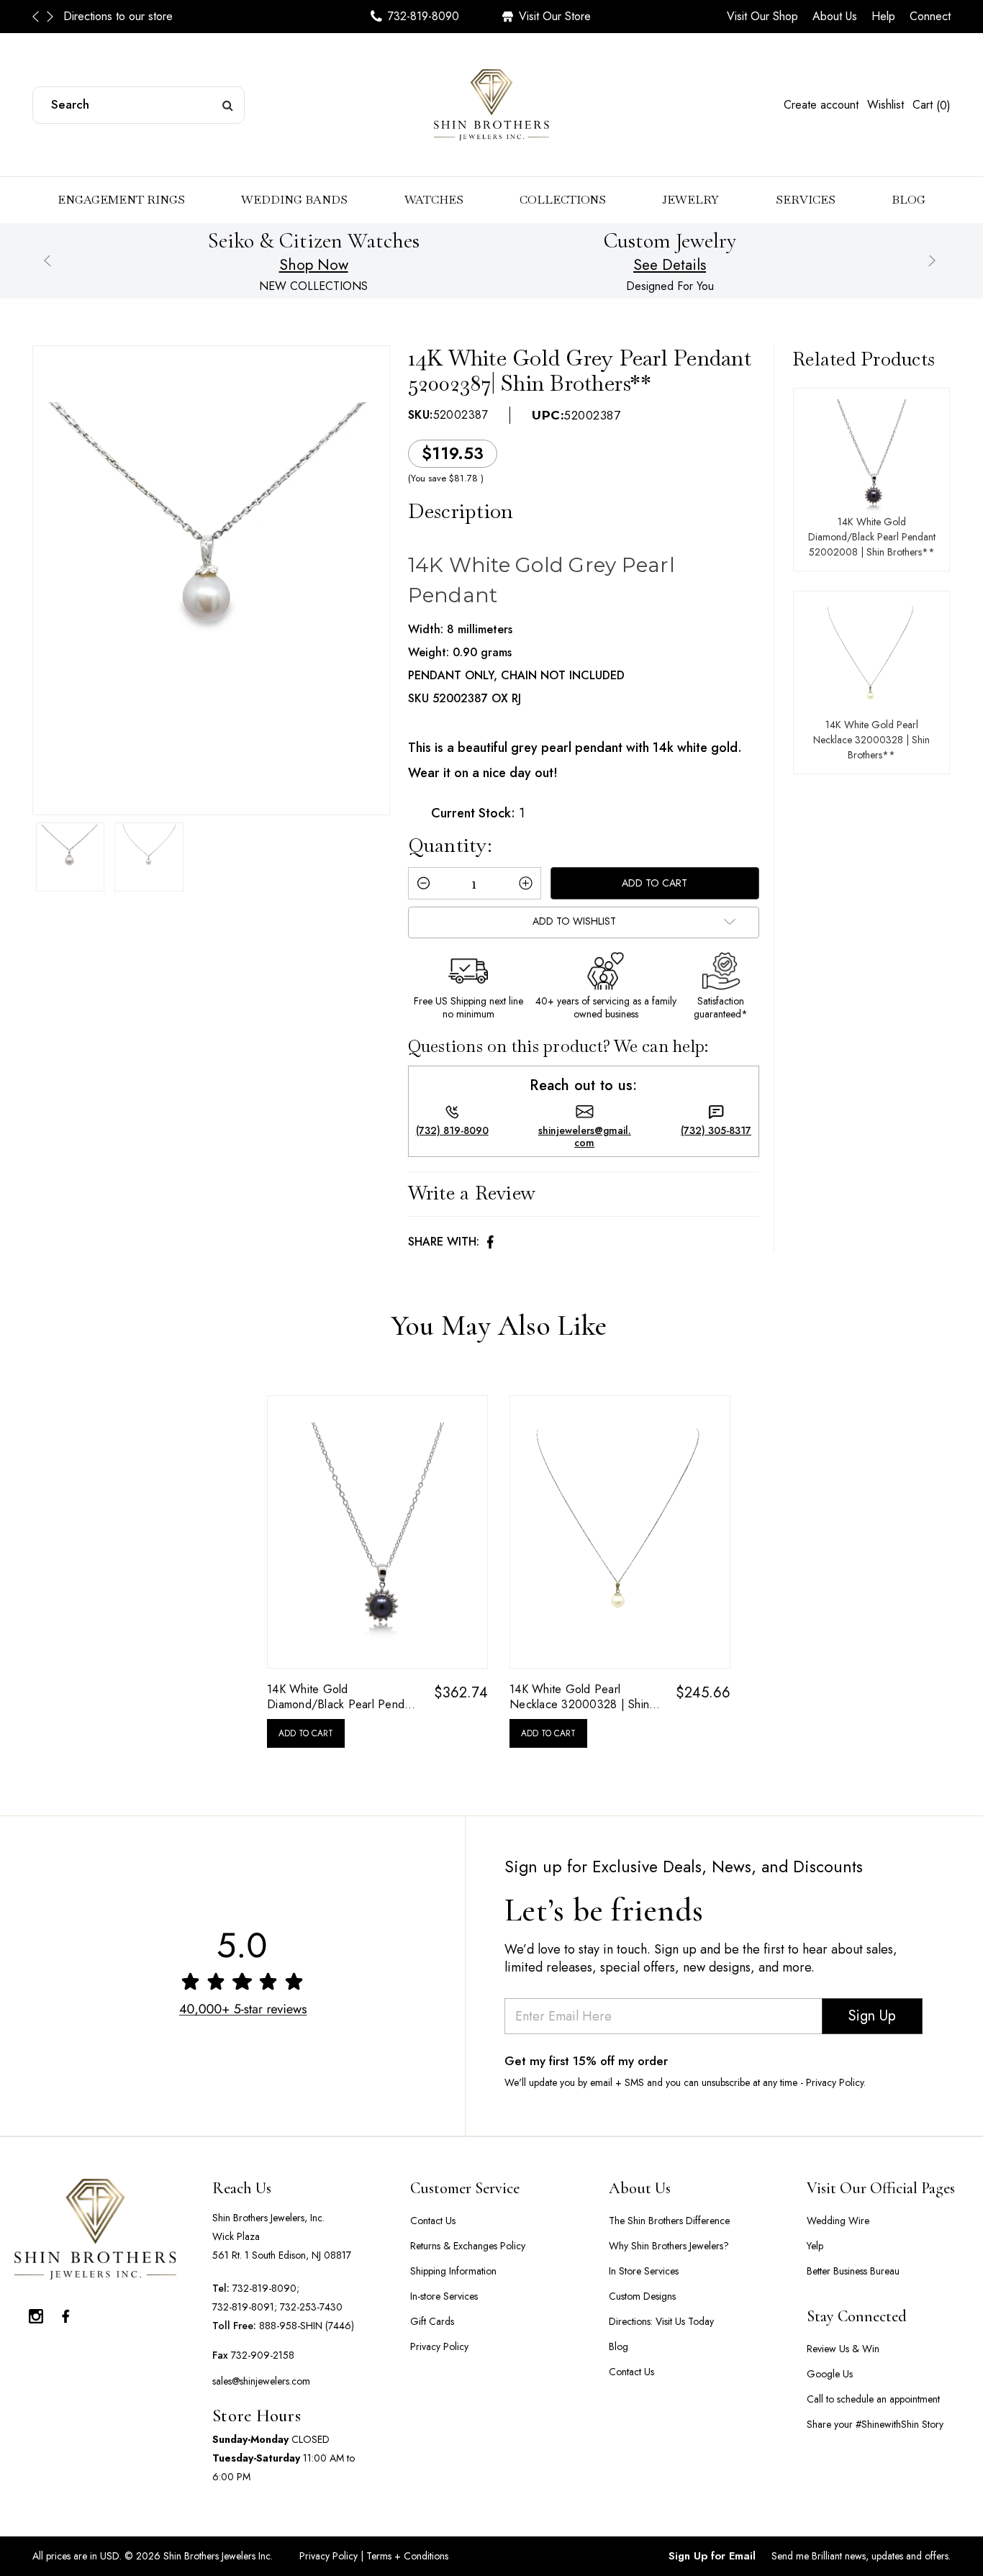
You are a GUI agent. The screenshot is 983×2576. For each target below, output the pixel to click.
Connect (930, 16)
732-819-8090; (266, 2288)
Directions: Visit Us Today (661, 2321)
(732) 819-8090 (452, 1131)
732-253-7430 (311, 2307)
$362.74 (461, 1693)
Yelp (815, 2246)
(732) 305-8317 (716, 1131)
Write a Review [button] (472, 1193)
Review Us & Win (843, 2349)
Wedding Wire (838, 2221)
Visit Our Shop (762, 16)
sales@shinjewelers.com (261, 2381)
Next (50, 17)
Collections (563, 200)
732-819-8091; (245, 2307)
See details (670, 265)
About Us (835, 16)
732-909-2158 (263, 2355)
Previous (40, 17)
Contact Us (433, 2221)
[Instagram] (36, 2313)
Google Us (830, 2374)
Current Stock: (478, 813)
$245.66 (703, 1693)
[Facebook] (490, 1242)
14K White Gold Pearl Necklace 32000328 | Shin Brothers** (871, 740)
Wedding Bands (294, 200)
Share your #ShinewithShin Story (875, 2424)
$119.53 (453, 453)
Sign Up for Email (712, 2556)
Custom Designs (642, 2296)
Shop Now (314, 265)
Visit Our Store (555, 16)
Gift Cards (432, 2321)
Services (806, 200)
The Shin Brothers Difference (669, 2221)
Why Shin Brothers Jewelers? (669, 2246)
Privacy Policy (439, 2346)
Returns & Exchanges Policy (468, 2246)
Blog (909, 200)
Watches (434, 200)
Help (883, 16)
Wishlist (885, 105)
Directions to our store (118, 16)
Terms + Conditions (406, 2556)
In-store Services (444, 2296)
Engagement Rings (121, 200)
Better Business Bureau (853, 2271)
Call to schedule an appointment (873, 2399)
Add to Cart (306, 1733)
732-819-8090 (423, 16)
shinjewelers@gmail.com (585, 1137)
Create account (821, 105)
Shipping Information (453, 2271)
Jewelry (690, 200)
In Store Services (644, 2271)
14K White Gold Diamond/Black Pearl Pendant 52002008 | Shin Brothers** (872, 537)
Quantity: (450, 845)
